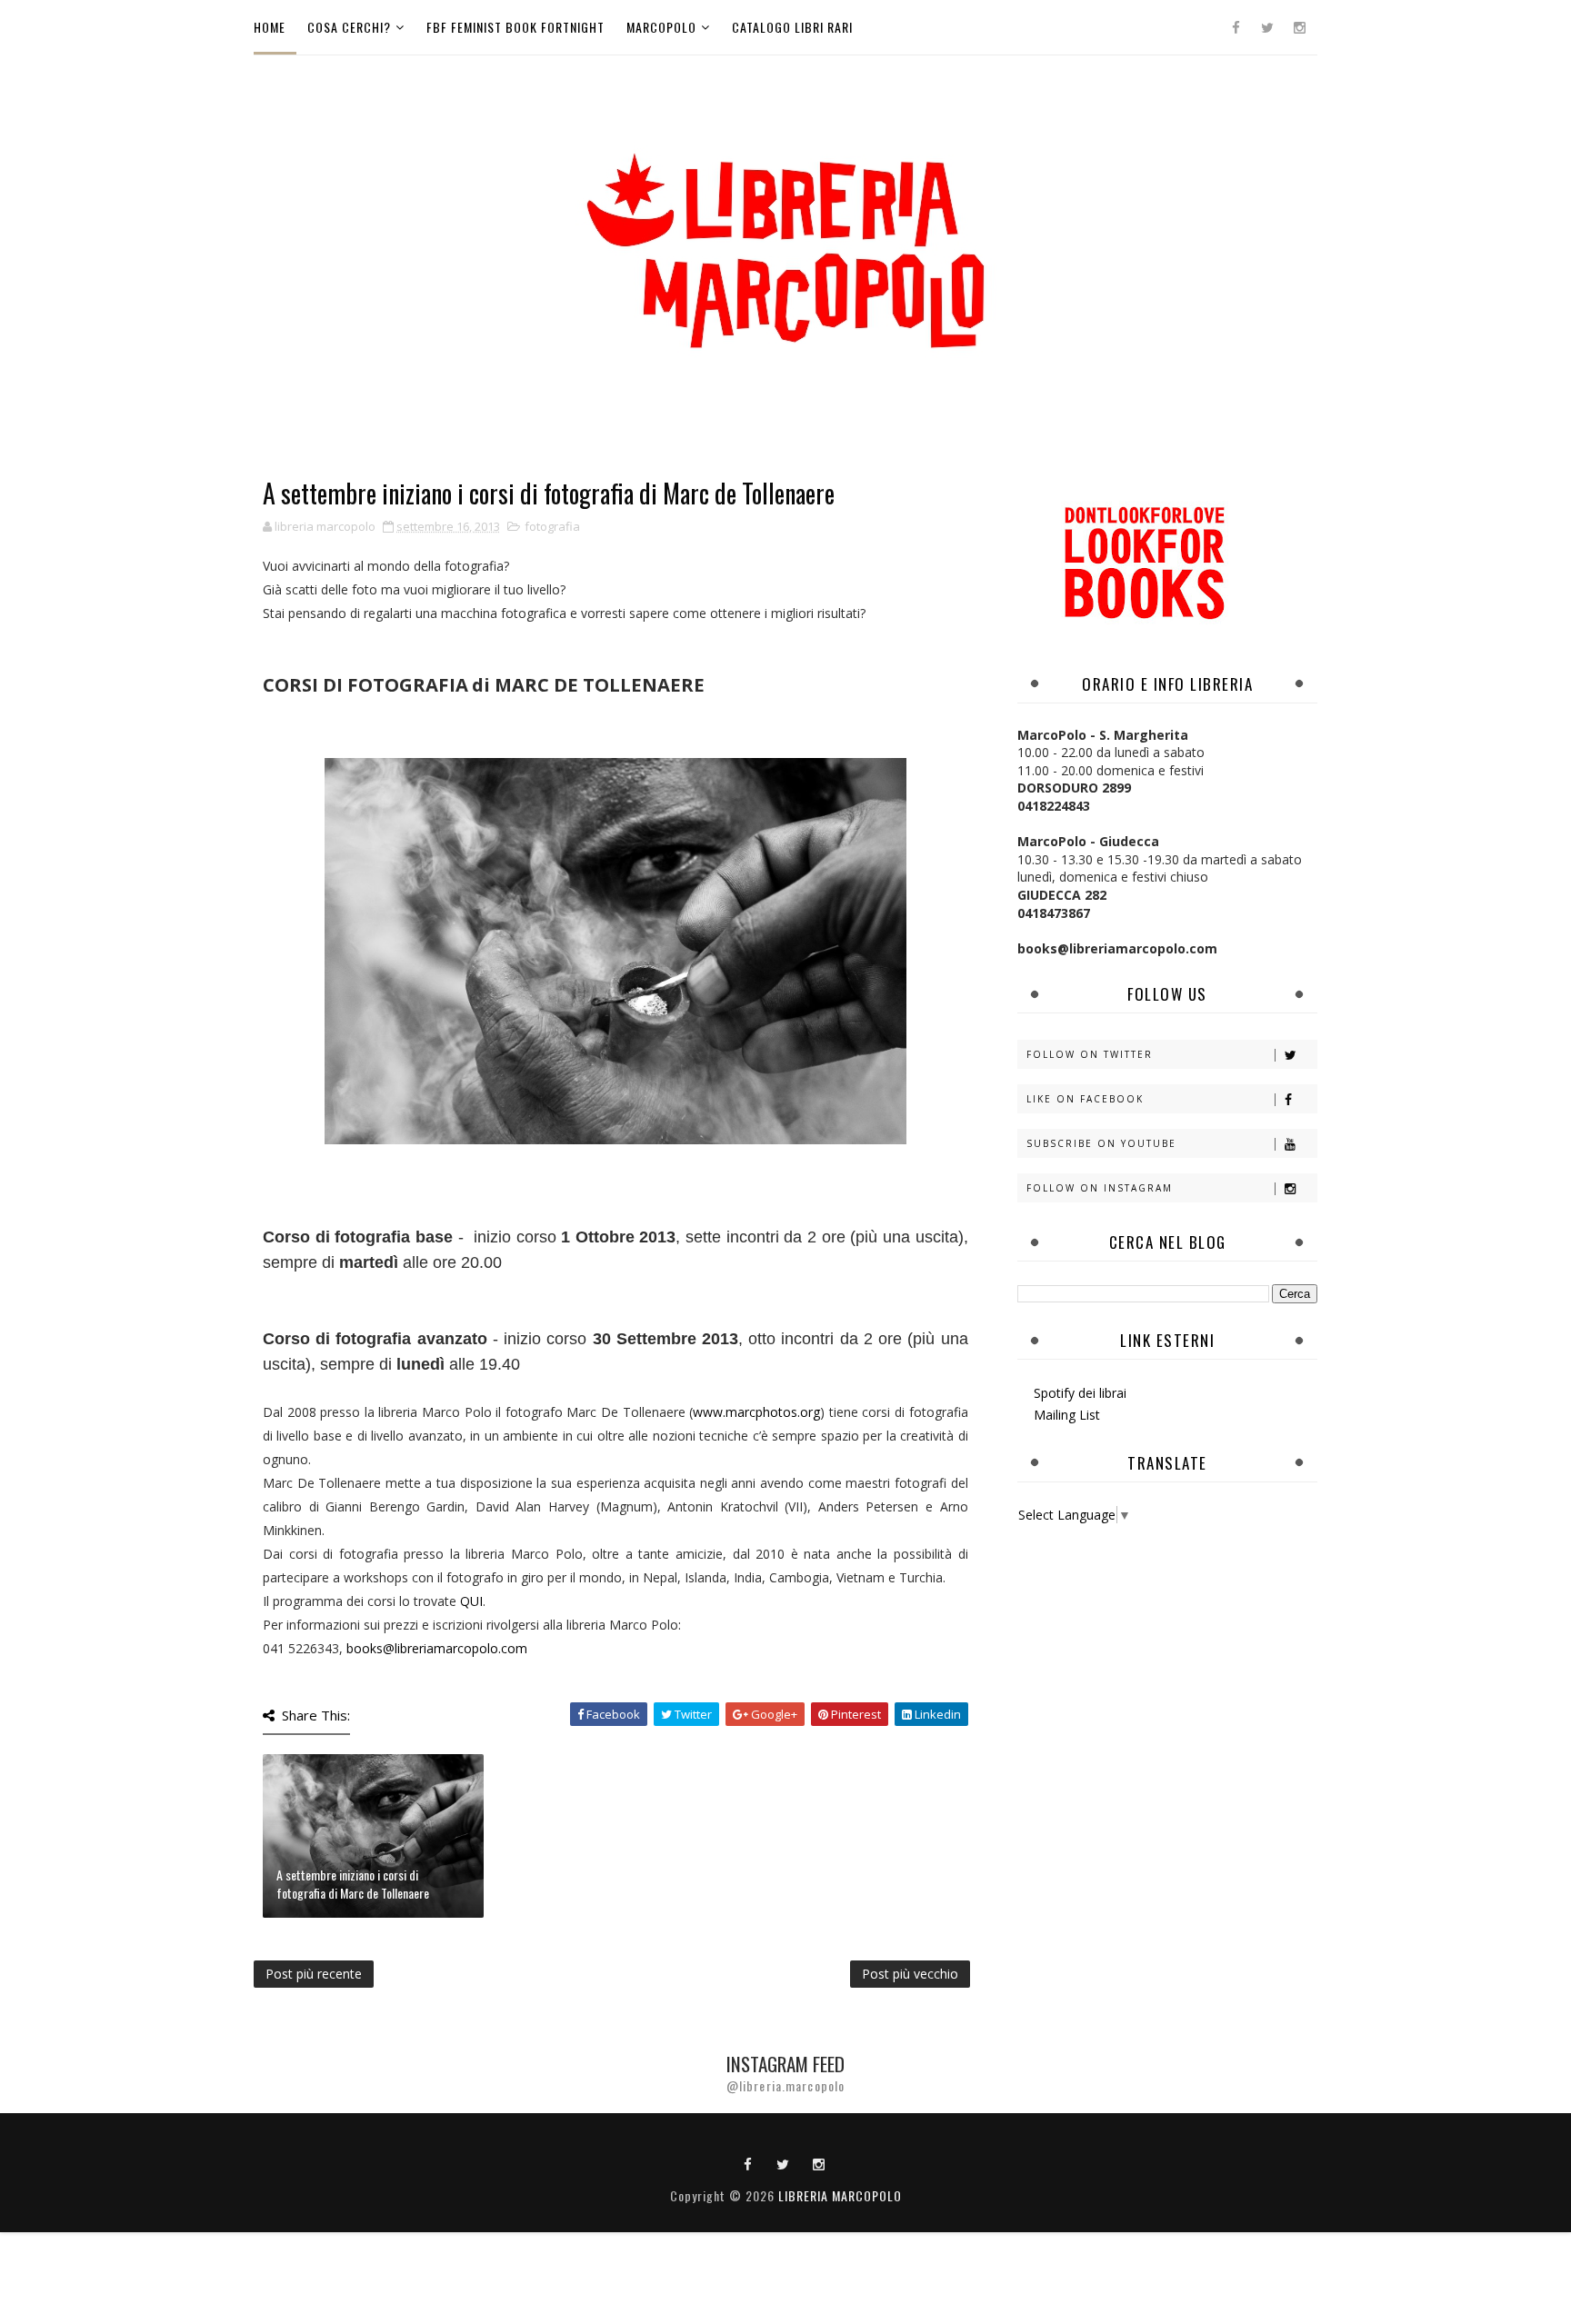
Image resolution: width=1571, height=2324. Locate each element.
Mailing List (1067, 1415)
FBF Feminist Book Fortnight (515, 27)
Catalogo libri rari (792, 27)
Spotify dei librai (1080, 1393)
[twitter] (1267, 27)
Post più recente (314, 1974)
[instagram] (1299, 27)
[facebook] (1236, 27)
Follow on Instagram (1100, 1188)
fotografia (552, 526)
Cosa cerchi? (349, 27)
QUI (471, 1601)
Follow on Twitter (1090, 1054)
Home (270, 27)
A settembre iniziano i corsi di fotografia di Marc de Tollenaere (353, 1884)
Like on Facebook (1085, 1099)
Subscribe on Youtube (1101, 1143)
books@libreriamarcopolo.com (437, 1648)
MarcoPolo (661, 27)
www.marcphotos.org (756, 1412)
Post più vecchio (910, 1974)
